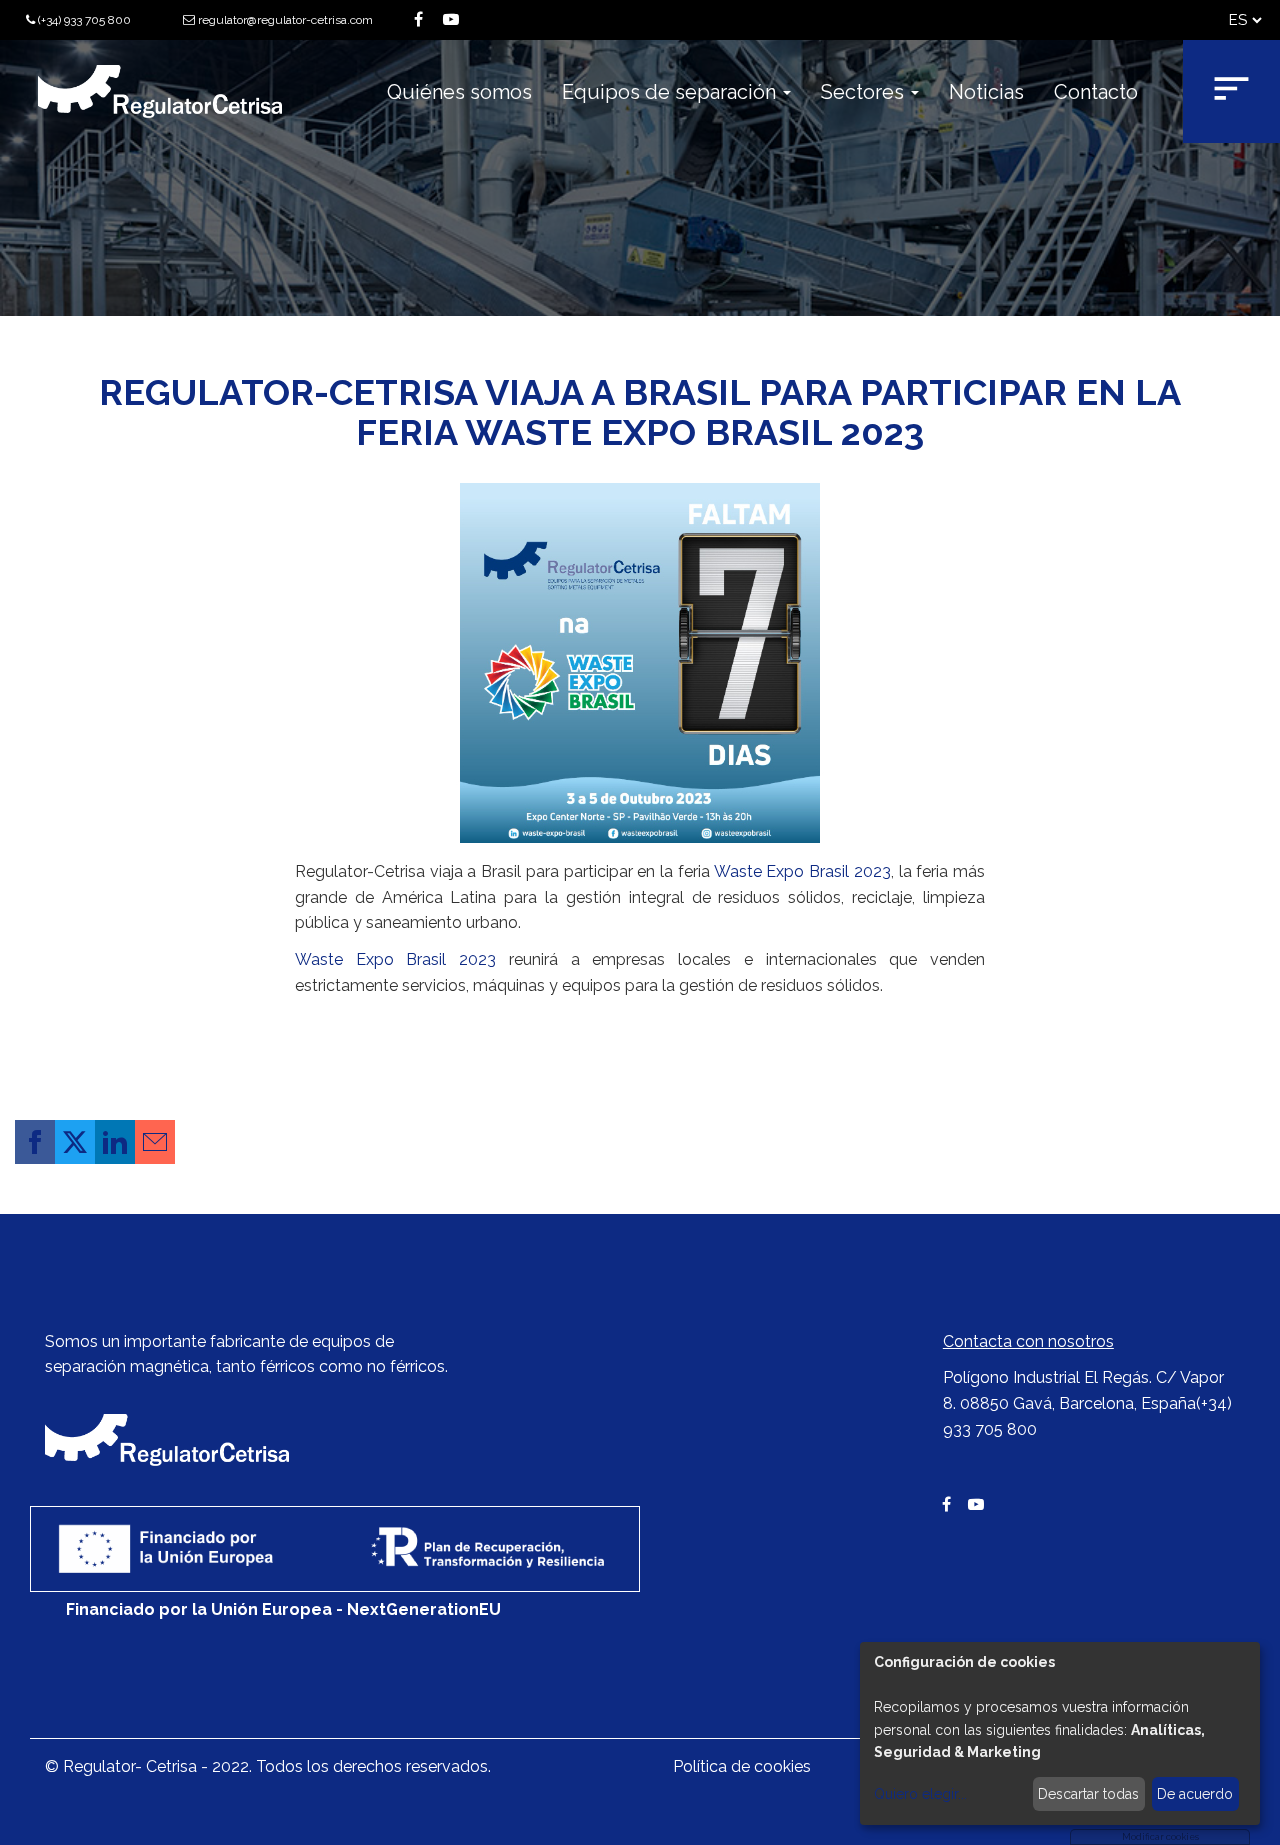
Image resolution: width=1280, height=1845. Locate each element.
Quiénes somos (459, 92)
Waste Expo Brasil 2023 (802, 871)
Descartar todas (1088, 1794)
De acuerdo (1195, 1794)
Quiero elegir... (920, 1794)
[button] (35, 1142)
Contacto (1096, 92)
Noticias (986, 92)
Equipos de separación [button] (671, 92)
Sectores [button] (865, 92)
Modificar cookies (1160, 1837)
